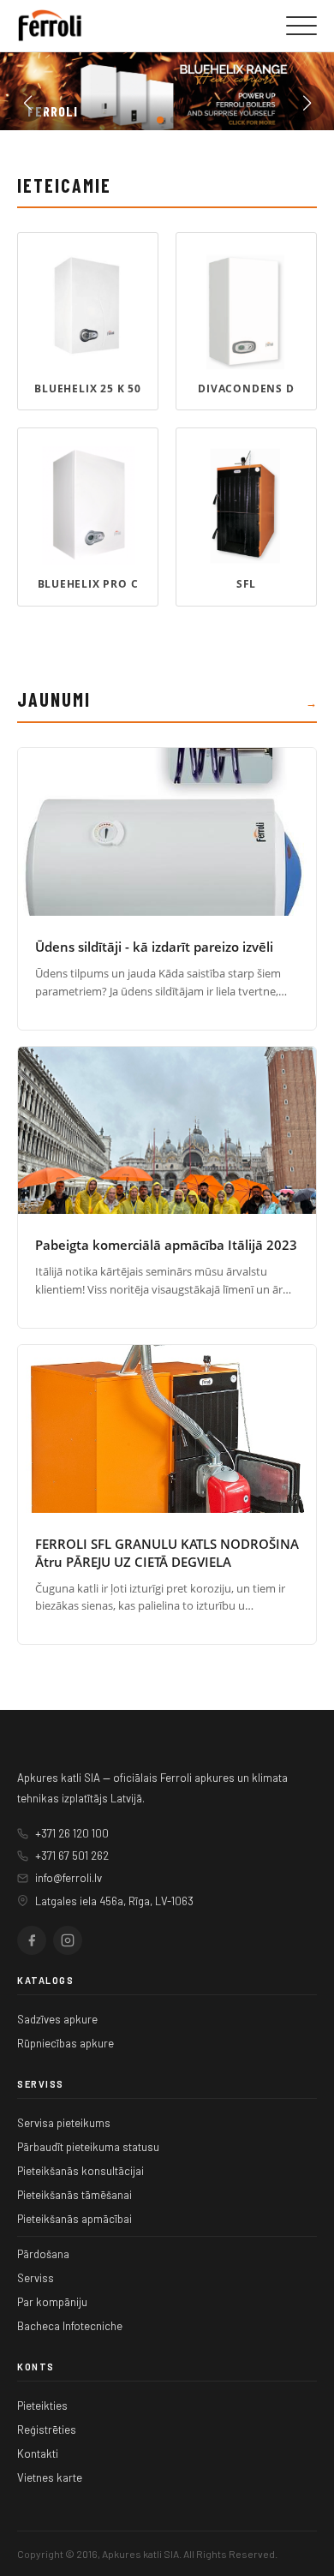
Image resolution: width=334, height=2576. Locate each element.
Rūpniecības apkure (66, 2043)
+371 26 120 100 (72, 1833)
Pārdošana (43, 2254)
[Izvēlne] (301, 26)
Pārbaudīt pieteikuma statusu (88, 2147)
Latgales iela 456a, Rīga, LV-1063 (114, 1901)
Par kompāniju (52, 2302)
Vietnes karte (50, 2477)
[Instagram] (68, 1940)
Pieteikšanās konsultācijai (81, 2171)
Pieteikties (42, 2406)
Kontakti (38, 2453)
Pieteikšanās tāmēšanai (75, 2195)
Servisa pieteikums (64, 2123)
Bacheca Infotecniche (70, 2326)
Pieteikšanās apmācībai (75, 2219)
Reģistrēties (47, 2430)
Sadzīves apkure (57, 2019)
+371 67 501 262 (72, 1856)
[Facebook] (32, 1940)
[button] (160, 120)
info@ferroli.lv (69, 1878)
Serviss (36, 2278)
